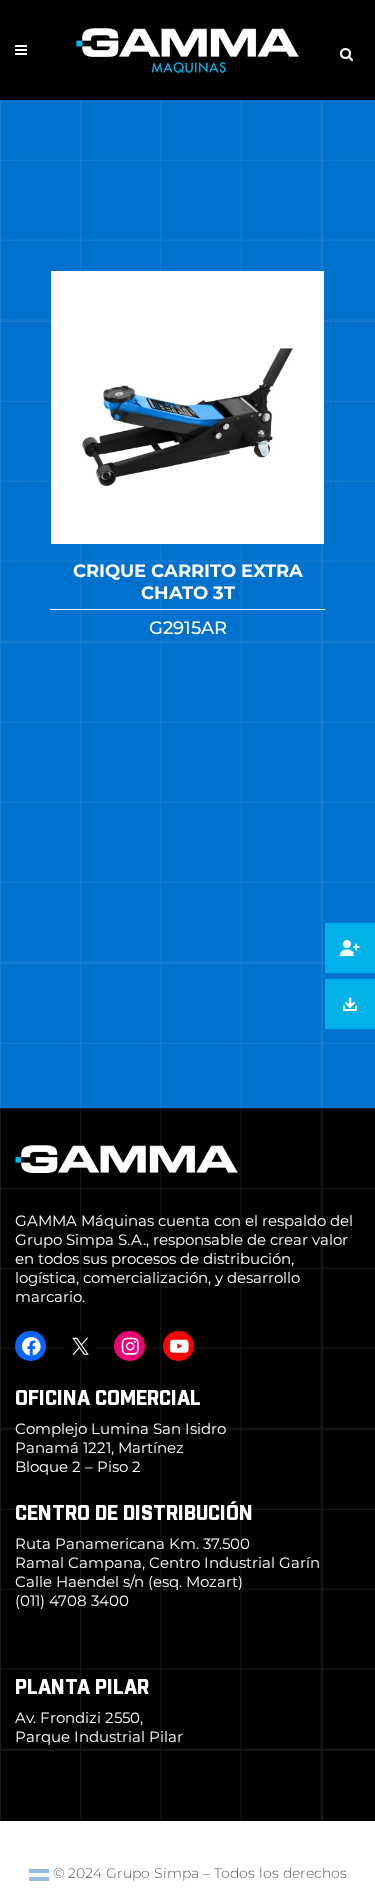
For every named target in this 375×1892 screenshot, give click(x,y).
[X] (79, 1346)
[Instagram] (129, 1346)
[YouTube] (178, 1346)
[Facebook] (30, 1346)
